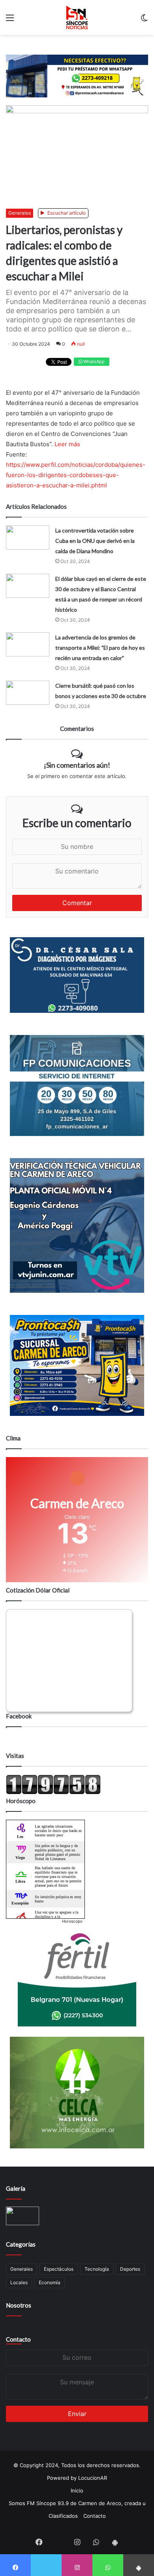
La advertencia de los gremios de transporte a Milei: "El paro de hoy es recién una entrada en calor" (100, 648)
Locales (19, 2282)
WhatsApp (93, 361)
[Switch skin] (144, 20)
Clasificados (63, 2516)
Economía (50, 2282)
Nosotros (19, 2305)
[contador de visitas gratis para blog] (53, 1792)
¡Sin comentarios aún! (77, 765)
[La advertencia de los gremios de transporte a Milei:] (28, 644)
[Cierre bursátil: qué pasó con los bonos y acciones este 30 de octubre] (28, 693)
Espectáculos (59, 2269)
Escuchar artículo (66, 213)
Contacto (18, 2339)
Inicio (77, 2490)
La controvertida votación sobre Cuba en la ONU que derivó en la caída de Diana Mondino (95, 541)
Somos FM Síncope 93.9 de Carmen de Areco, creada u (77, 2503)
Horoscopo (72, 1921)
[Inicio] (77, 17)
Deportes (130, 2269)
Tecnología (97, 2269)
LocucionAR (93, 2478)
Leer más (67, 444)
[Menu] (10, 20)
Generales (20, 213)
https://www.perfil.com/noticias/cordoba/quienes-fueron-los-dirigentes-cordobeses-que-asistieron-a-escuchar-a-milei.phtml (76, 475)
